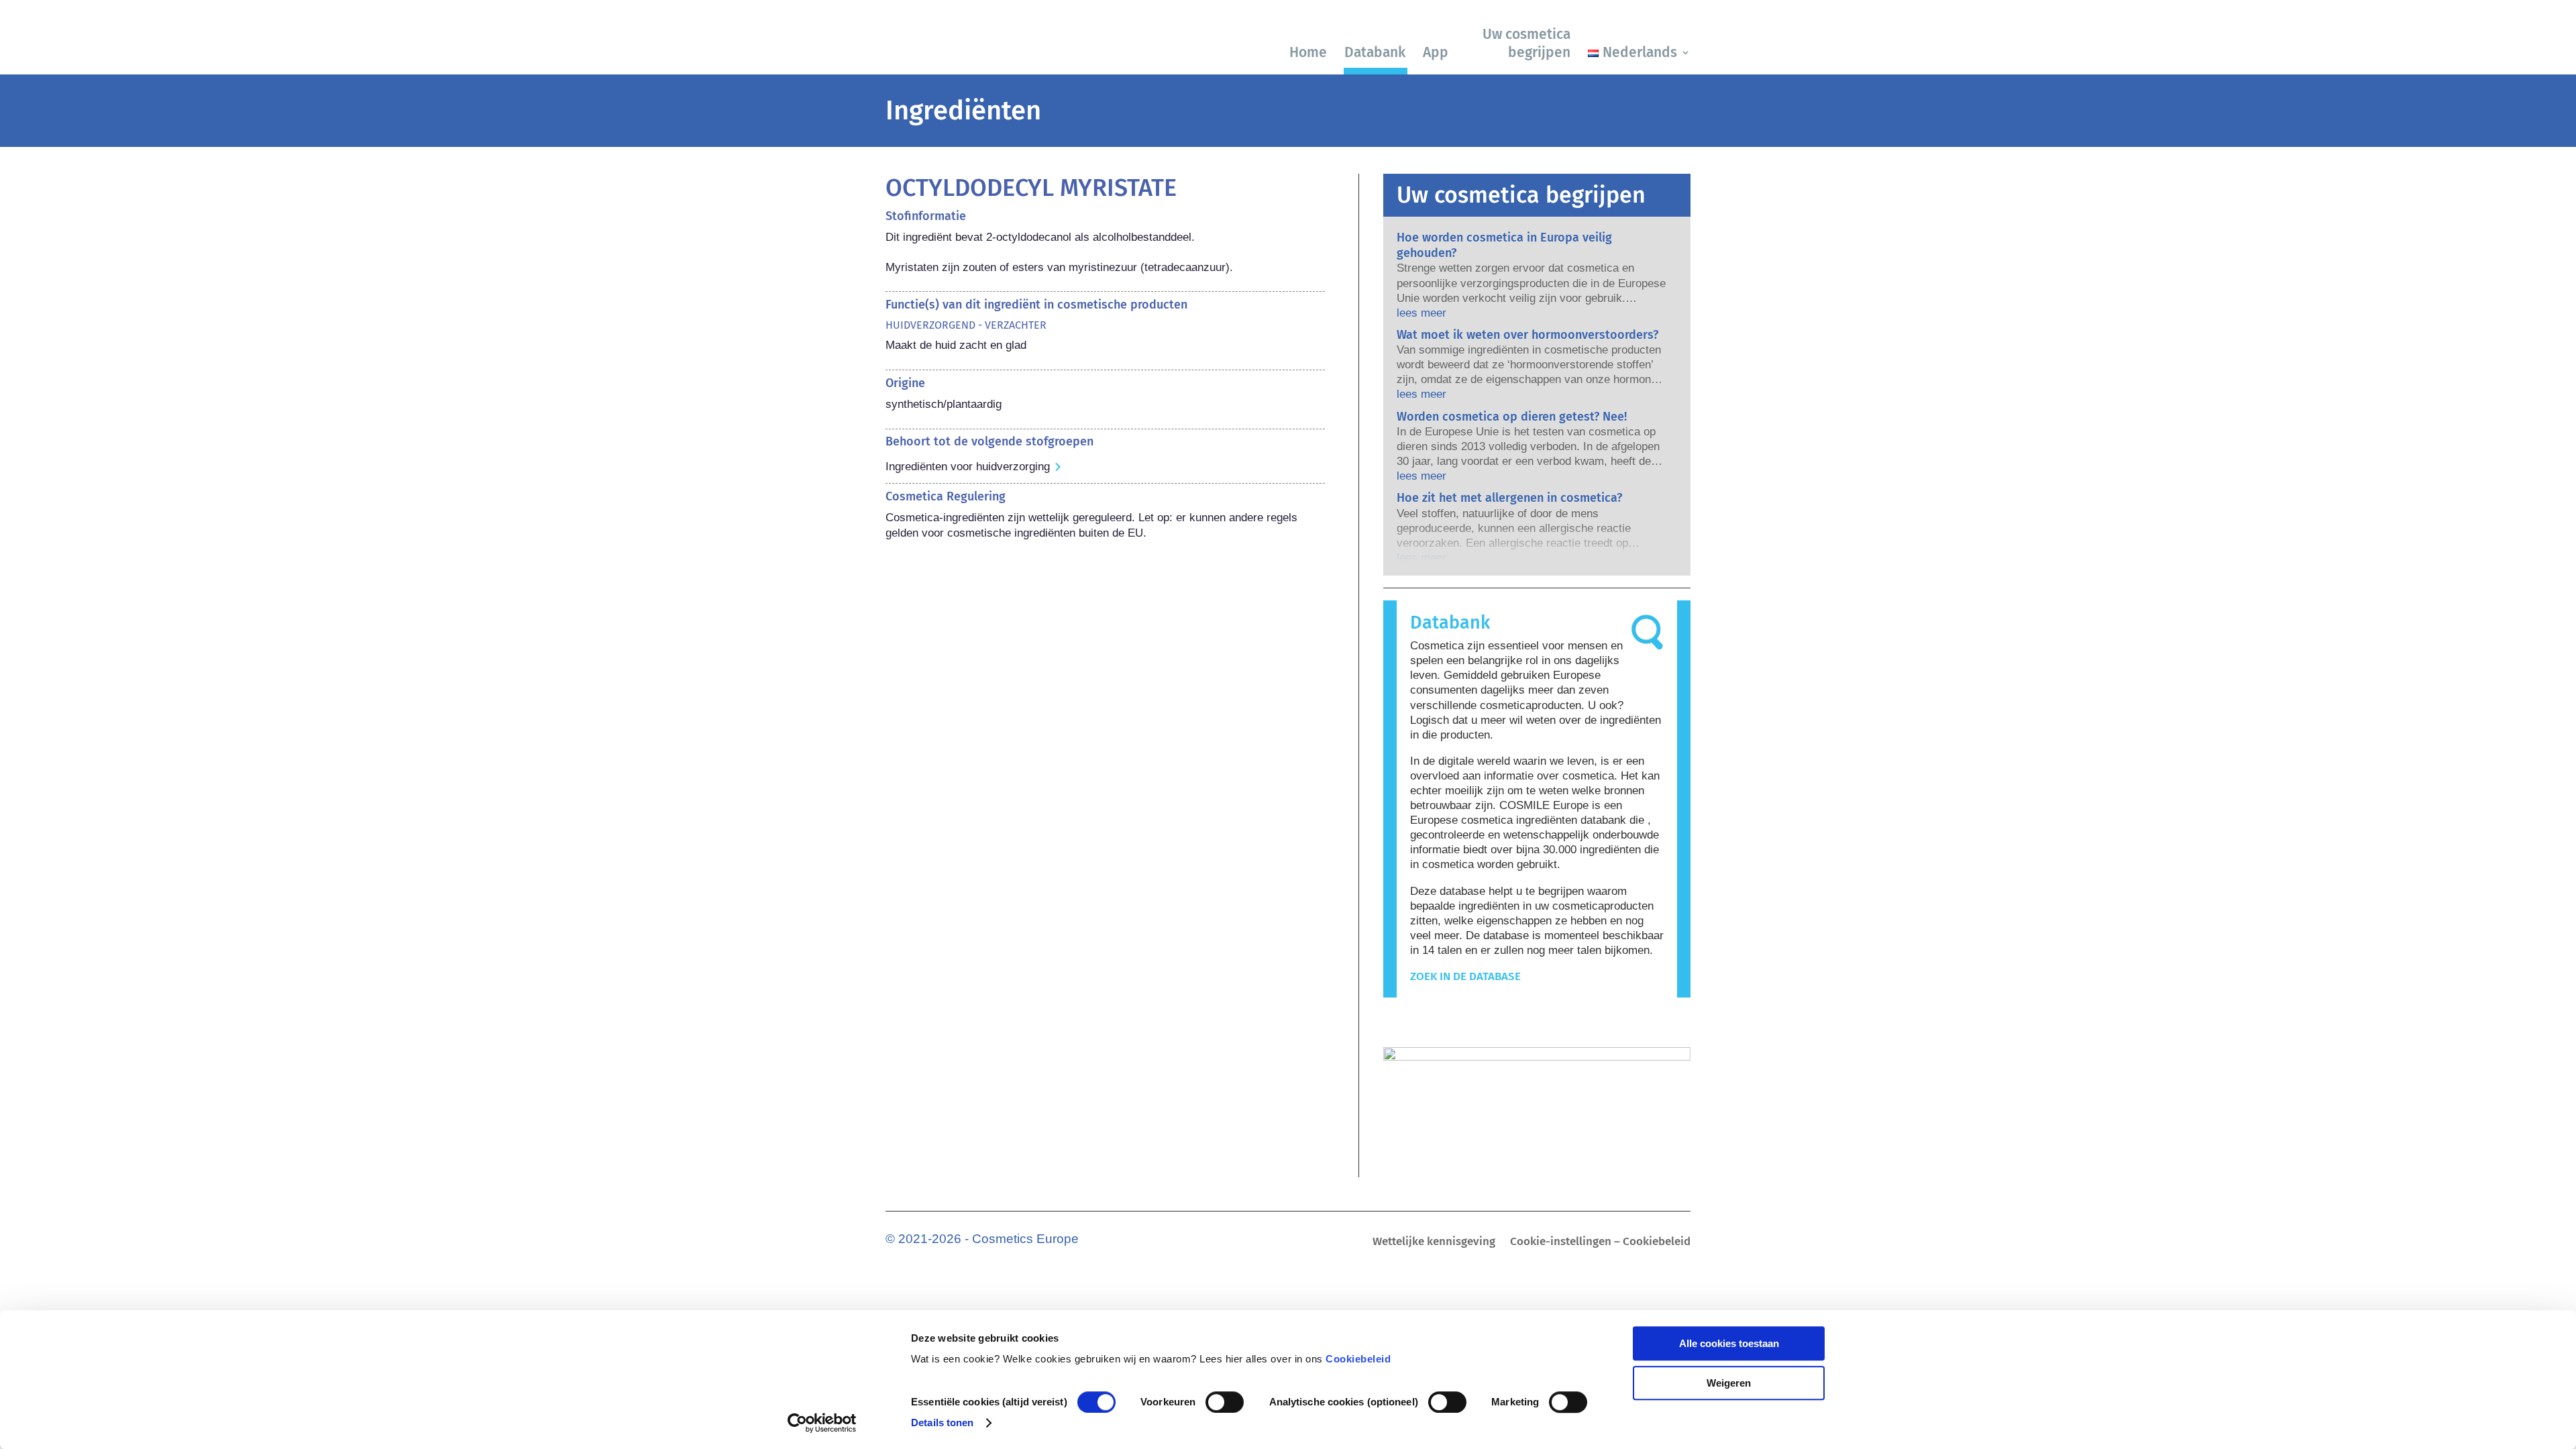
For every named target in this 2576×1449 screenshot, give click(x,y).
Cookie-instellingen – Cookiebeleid (1600, 1243)
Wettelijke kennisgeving (1434, 1243)
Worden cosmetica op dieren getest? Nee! (1512, 417)
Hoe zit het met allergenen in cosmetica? (1509, 498)
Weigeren (1729, 1383)
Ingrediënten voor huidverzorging (968, 467)
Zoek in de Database (1465, 976)
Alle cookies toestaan (1729, 1343)
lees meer (1421, 313)
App (1436, 52)
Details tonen (942, 1423)
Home (1308, 52)
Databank (1375, 52)
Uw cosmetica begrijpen (1526, 43)
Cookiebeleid (1358, 1359)
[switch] (1225, 1402)
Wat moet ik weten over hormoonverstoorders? (1527, 335)
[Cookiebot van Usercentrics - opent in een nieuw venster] (822, 1423)
